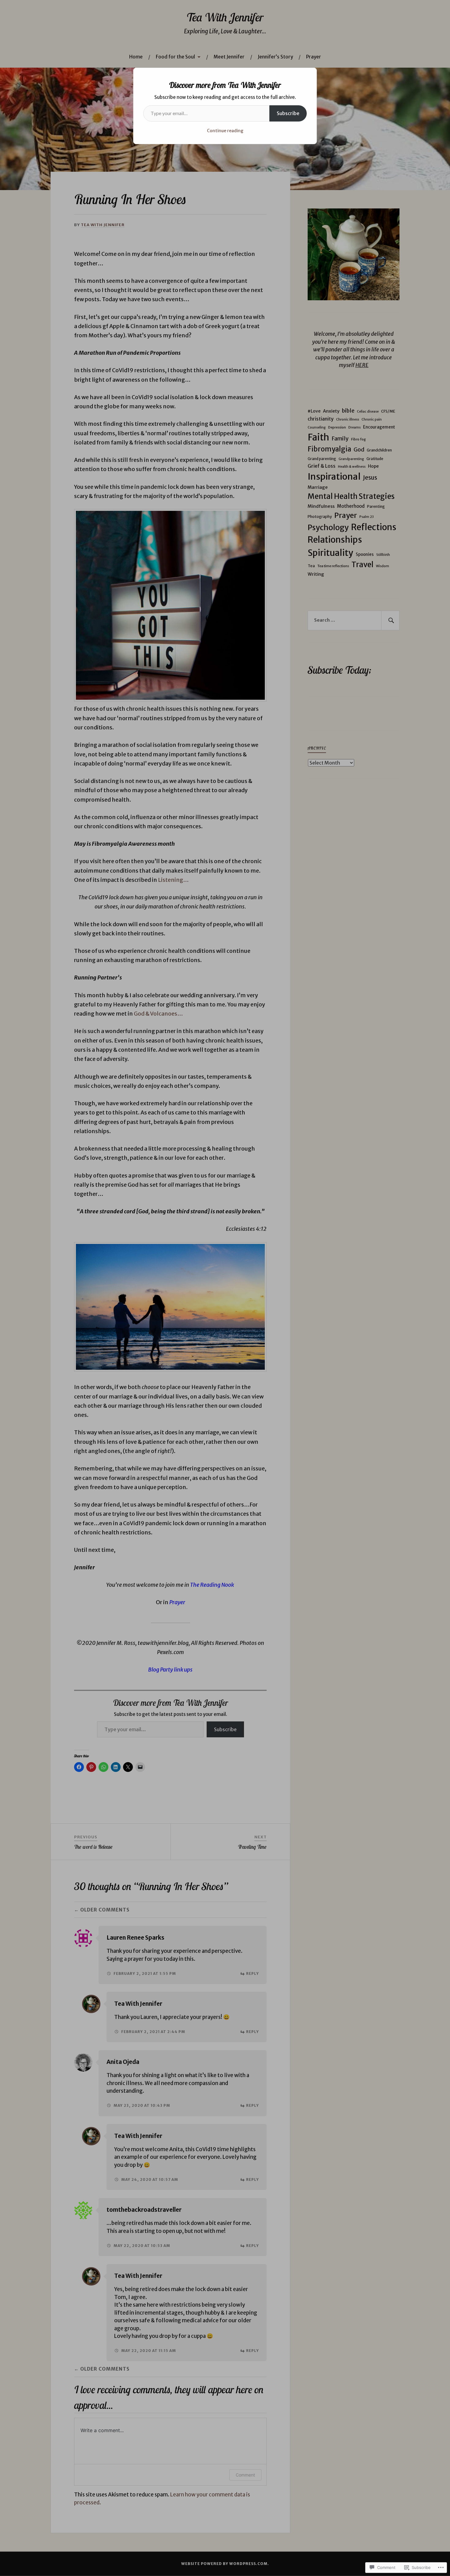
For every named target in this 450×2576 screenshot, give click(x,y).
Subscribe (288, 113)
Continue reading (225, 131)
